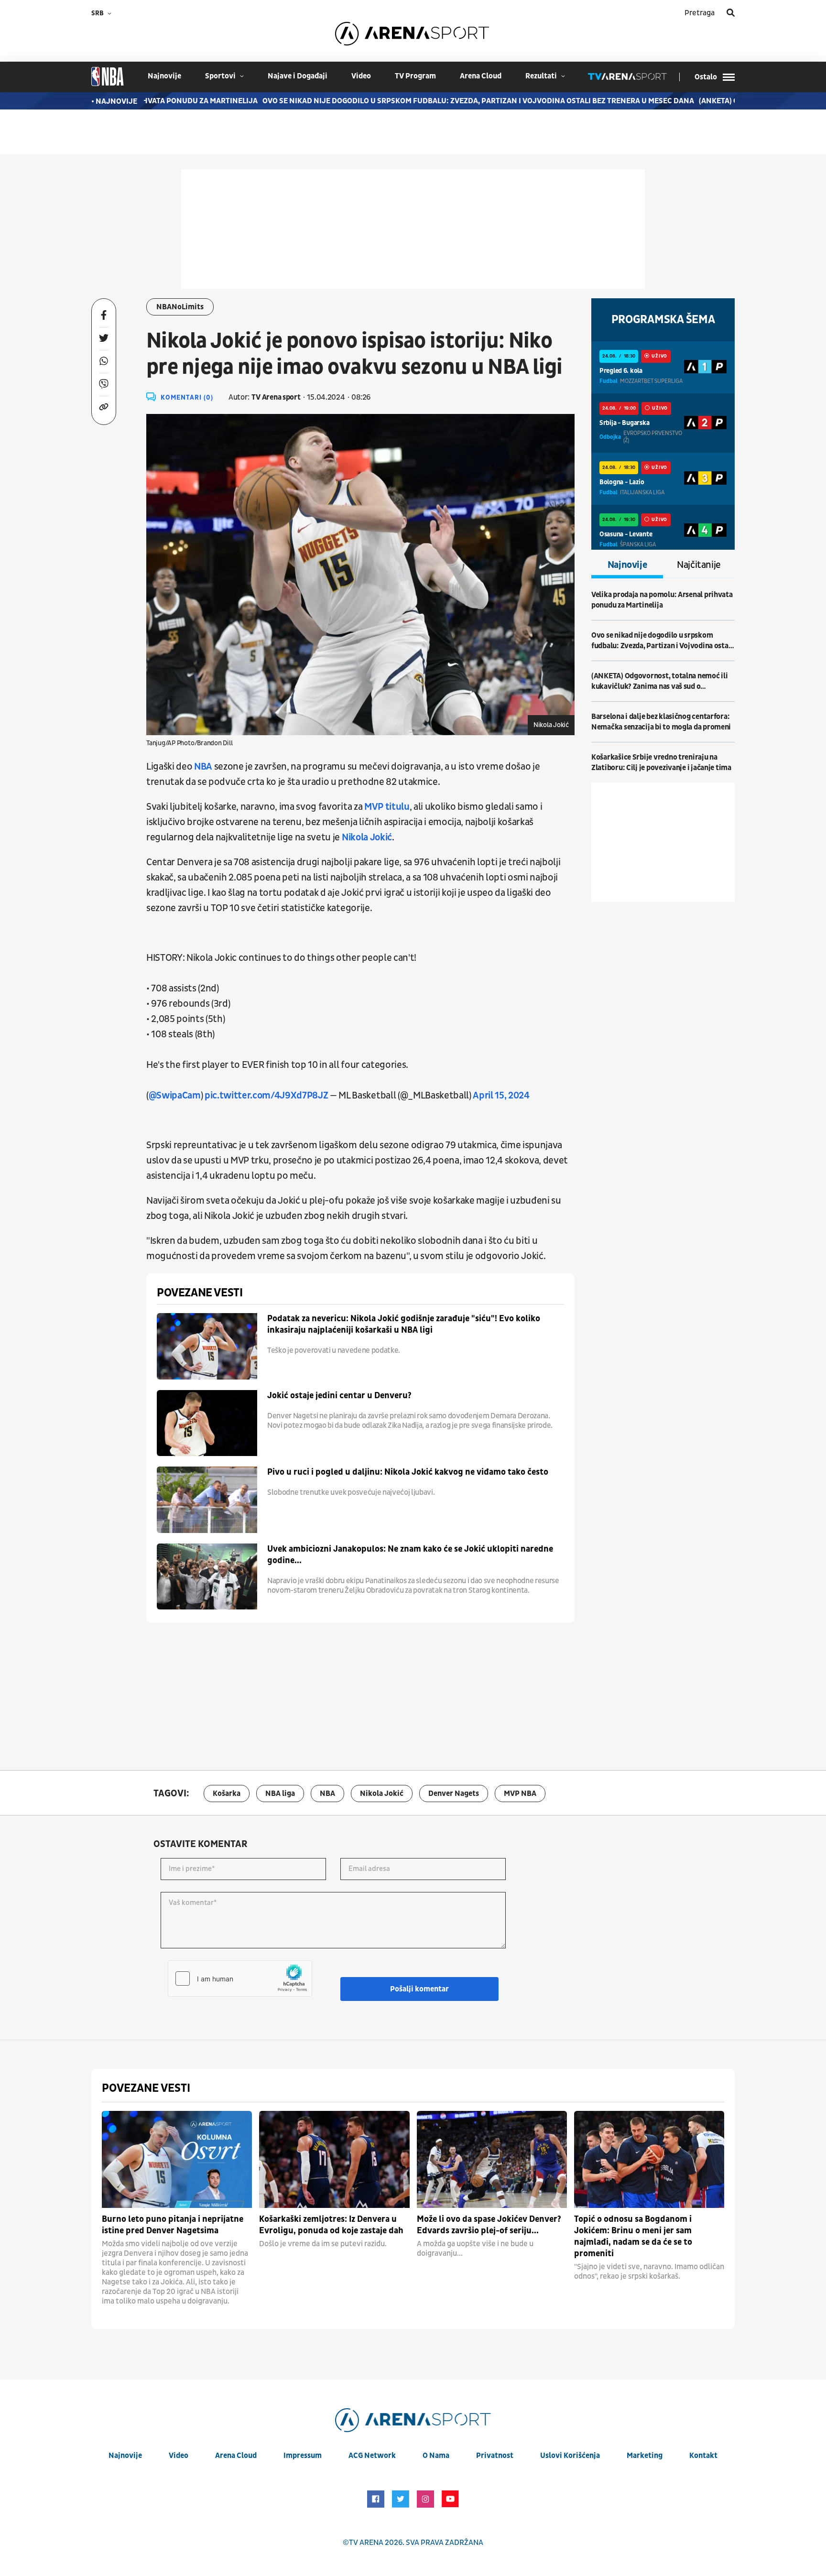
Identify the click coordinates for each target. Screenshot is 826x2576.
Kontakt (703, 2456)
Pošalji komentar (419, 1989)
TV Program (415, 76)
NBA (203, 767)
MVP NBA (520, 1793)
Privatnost (495, 2456)
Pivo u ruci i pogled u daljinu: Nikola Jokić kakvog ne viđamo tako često (408, 1472)
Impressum (303, 2456)
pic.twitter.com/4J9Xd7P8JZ (266, 1096)
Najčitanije (699, 565)
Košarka (227, 1793)
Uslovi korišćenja (570, 2456)
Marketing (645, 2456)
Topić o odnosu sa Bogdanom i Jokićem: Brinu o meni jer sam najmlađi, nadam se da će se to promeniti (633, 2236)
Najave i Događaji (298, 76)
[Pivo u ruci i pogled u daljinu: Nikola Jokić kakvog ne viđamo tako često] (207, 1500)
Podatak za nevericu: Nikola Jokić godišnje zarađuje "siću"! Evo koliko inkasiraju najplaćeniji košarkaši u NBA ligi (404, 1324)
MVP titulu (387, 807)
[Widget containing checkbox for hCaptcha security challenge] (240, 1978)
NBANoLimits (180, 307)
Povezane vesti (200, 1293)
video (361, 76)
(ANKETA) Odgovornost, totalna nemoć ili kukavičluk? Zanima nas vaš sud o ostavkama (659, 681)
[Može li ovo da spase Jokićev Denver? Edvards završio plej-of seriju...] (492, 2159)
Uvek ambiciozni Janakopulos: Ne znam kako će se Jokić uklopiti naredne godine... (410, 1555)
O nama (436, 2456)
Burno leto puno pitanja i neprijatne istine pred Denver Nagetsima (173, 2225)
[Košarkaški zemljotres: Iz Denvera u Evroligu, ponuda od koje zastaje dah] (334, 2159)
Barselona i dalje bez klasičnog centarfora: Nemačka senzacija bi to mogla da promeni (661, 722)
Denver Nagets (454, 1793)
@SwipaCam (175, 1096)
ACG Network (372, 2456)
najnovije (164, 76)
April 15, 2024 (501, 1096)
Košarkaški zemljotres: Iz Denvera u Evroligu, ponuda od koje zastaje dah (331, 2225)
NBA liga (280, 1793)
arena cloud (481, 76)
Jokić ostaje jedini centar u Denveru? (339, 1396)
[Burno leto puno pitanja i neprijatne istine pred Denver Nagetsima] (177, 2159)
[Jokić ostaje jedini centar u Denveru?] (207, 1423)
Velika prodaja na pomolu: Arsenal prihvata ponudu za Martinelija (662, 600)
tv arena (366, 2543)
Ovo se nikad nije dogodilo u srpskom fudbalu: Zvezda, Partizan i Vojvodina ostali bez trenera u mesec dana (437, 101)
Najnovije (627, 565)
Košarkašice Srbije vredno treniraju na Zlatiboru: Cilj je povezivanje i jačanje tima (661, 762)
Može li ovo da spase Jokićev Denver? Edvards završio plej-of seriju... (489, 2225)
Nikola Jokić (367, 837)
